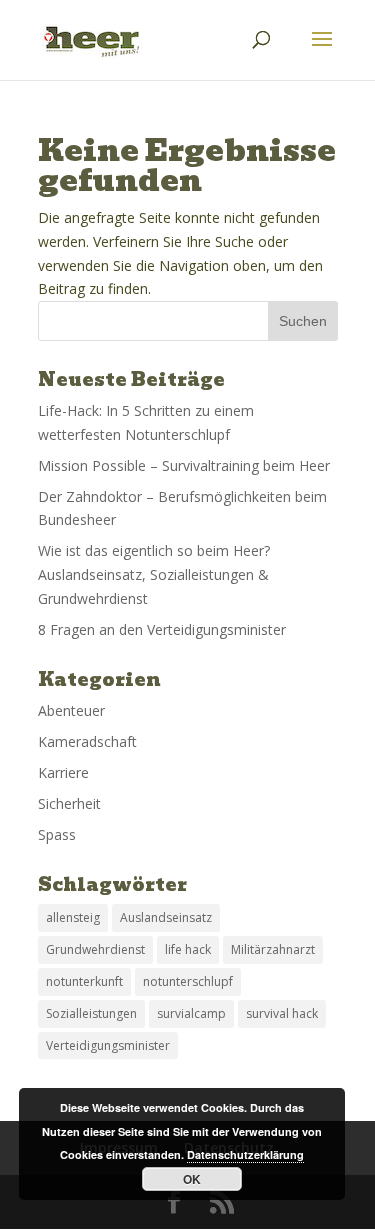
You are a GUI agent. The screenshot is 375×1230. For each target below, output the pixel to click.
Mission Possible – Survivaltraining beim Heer (184, 465)
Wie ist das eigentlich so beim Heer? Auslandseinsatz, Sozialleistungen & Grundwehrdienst (154, 574)
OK (192, 1179)
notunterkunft (84, 981)
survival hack (282, 1013)
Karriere (63, 772)
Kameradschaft (87, 741)
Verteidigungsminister (108, 1045)
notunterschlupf (188, 981)
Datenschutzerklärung (245, 1154)
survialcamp (191, 1013)
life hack (188, 949)
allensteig (73, 917)
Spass (57, 834)
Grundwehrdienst (95, 949)
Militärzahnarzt (273, 949)
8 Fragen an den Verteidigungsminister (162, 629)
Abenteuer (71, 710)
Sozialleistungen (91, 1013)
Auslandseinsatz (166, 917)
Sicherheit (69, 803)
